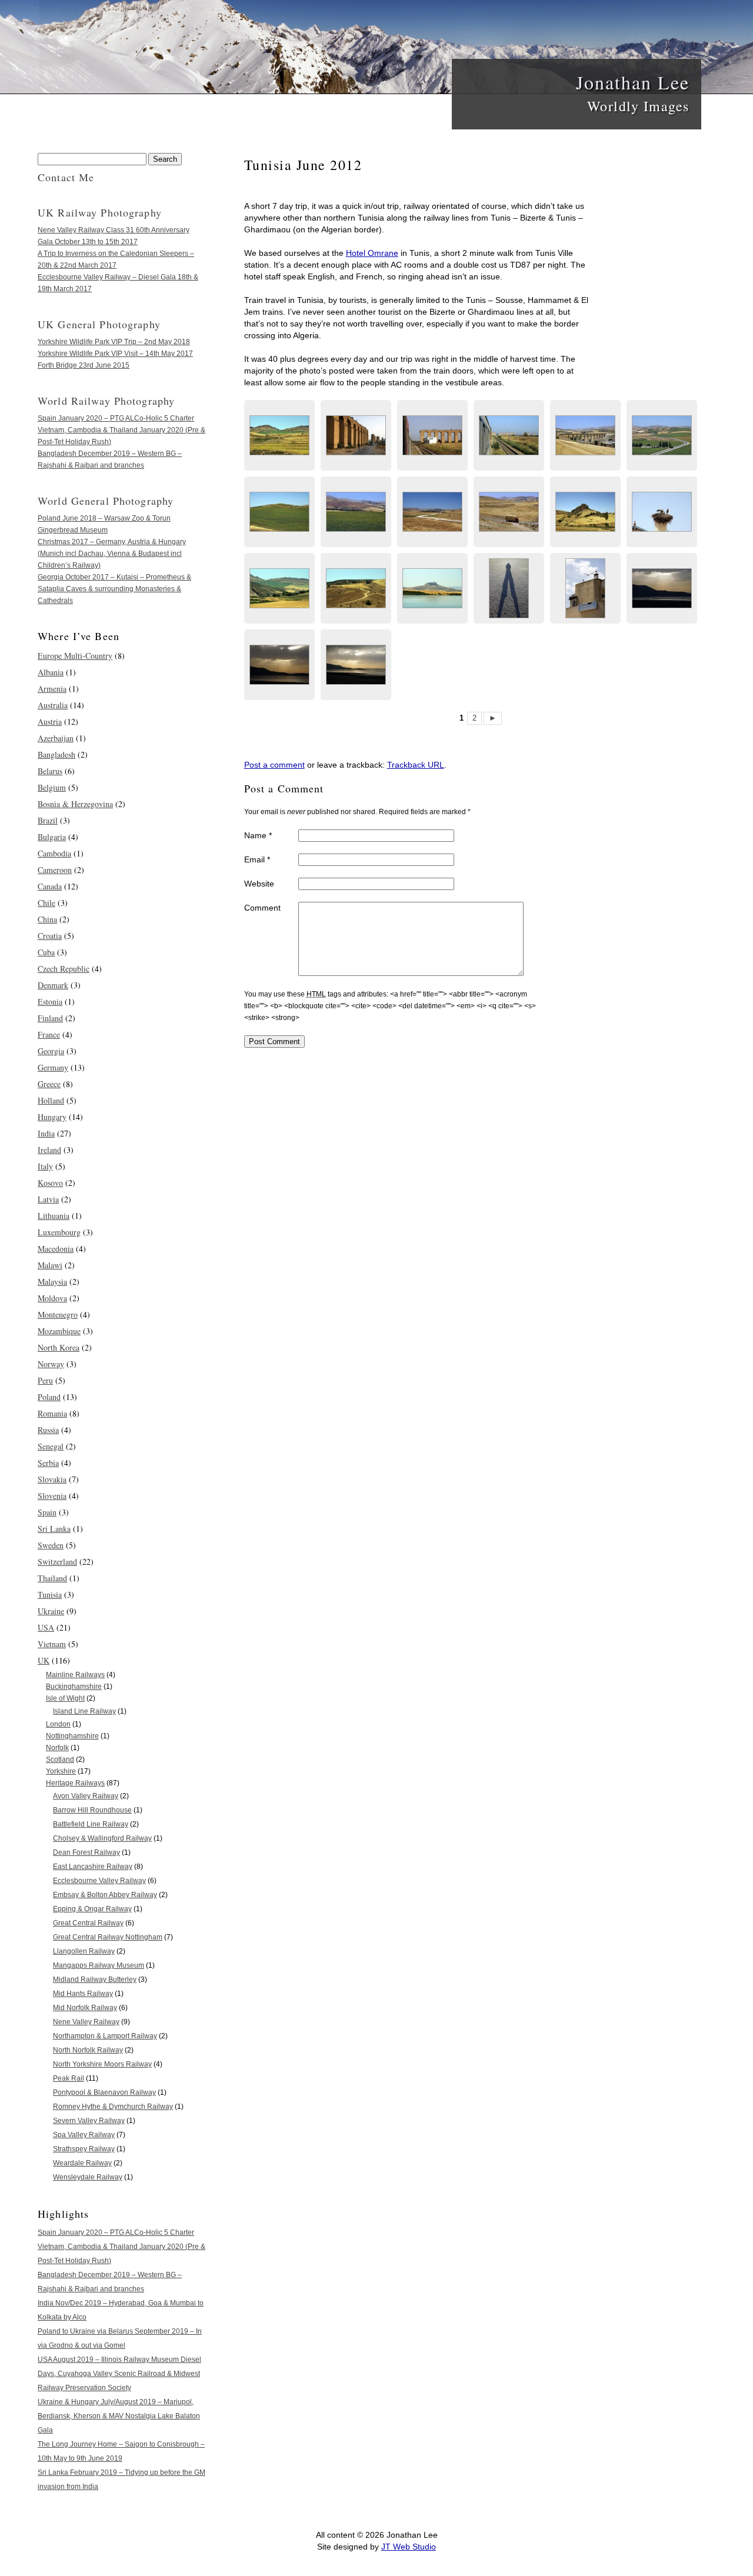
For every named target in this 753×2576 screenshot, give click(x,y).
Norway (51, 1364)
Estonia (50, 1002)
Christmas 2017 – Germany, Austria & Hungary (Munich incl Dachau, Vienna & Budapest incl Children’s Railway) (112, 554)
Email (257, 859)
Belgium (52, 787)
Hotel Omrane (372, 253)
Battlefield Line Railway (91, 1824)
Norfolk (57, 1748)
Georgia (51, 1051)
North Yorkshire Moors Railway (102, 2064)
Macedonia (56, 1249)
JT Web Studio (409, 2547)
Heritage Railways (75, 1783)
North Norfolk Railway (88, 2050)
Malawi (50, 1265)
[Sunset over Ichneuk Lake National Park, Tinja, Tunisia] (662, 588)
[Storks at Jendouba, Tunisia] (585, 588)
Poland (49, 1397)
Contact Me (66, 177)
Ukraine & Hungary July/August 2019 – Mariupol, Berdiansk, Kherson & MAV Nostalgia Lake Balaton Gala (119, 2416)
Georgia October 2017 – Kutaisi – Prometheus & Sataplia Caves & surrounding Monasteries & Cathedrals (114, 589)
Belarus (50, 771)
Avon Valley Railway (86, 1796)
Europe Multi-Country (75, 656)
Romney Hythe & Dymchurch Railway (113, 2107)
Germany (53, 1067)
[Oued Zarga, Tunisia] (432, 588)
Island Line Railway (84, 1711)
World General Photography (106, 501)
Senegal (51, 1446)
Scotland (60, 1759)
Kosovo (50, 1183)
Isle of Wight (65, 1698)
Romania (52, 1413)
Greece (49, 1084)
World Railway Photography (106, 401)
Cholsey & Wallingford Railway (102, 1838)
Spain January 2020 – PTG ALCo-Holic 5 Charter (116, 418)
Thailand (52, 1578)
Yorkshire (61, 1771)
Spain (47, 1512)
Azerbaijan (56, 738)
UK (44, 1660)
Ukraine (51, 1611)
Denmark (53, 985)
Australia (53, 705)
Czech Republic (64, 969)
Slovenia (52, 1496)
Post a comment (274, 765)
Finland (50, 1018)
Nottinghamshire (72, 1736)
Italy (45, 1166)
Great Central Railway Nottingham (108, 1937)
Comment (262, 908)
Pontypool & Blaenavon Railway (104, 2092)
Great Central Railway (88, 1923)
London (58, 1724)
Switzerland (57, 1562)
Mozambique (59, 1331)
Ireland (49, 1150)
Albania (51, 672)
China (47, 919)
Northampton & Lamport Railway (105, 2036)
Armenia (52, 689)
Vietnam (52, 1644)
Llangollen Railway (84, 1951)
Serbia (48, 1463)
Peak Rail (69, 2078)
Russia (48, 1430)
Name (258, 835)
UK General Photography (99, 324)
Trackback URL (416, 765)
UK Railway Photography (100, 212)
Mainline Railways (75, 1675)
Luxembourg (59, 1232)
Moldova (52, 1298)
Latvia (48, 1199)
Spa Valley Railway (84, 2135)
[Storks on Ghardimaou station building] (662, 512)
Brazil (48, 820)
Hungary (52, 1117)
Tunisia (50, 1594)
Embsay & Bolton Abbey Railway (105, 1895)
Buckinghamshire (74, 1687)
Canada (50, 886)
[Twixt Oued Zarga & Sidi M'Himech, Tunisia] (279, 435)
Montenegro (58, 1314)
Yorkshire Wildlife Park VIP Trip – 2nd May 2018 (114, 342)
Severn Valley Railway (89, 2121)
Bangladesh (56, 754)
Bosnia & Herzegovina (75, 804)
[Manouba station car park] (509, 588)
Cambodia (54, 853)
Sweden (51, 1545)
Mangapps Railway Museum (99, 1965)
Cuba (46, 952)
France (49, 1034)
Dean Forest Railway (86, 1852)
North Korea (59, 1347)
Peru (45, 1380)
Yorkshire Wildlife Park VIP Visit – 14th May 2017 (115, 354)
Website (259, 884)
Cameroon (55, 870)
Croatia (50, 936)
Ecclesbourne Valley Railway (99, 1881)
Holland (51, 1100)
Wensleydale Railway (88, 2177)
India (46, 1133)
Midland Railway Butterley (95, 1980)
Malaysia (52, 1282)
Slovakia (52, 1479)
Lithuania (54, 1216)
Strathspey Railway (84, 2149)
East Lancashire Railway (93, 1867)
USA (46, 1627)
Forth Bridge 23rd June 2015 (84, 365)
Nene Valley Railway (86, 2022)
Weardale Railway (82, 2163)
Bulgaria (52, 837)
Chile (46, 903)
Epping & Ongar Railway (92, 1909)
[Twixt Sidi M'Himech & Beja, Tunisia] (585, 435)
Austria (50, 722)
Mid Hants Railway (83, 1994)
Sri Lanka (54, 1529)
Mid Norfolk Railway (85, 2008)
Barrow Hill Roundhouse (92, 1810)
